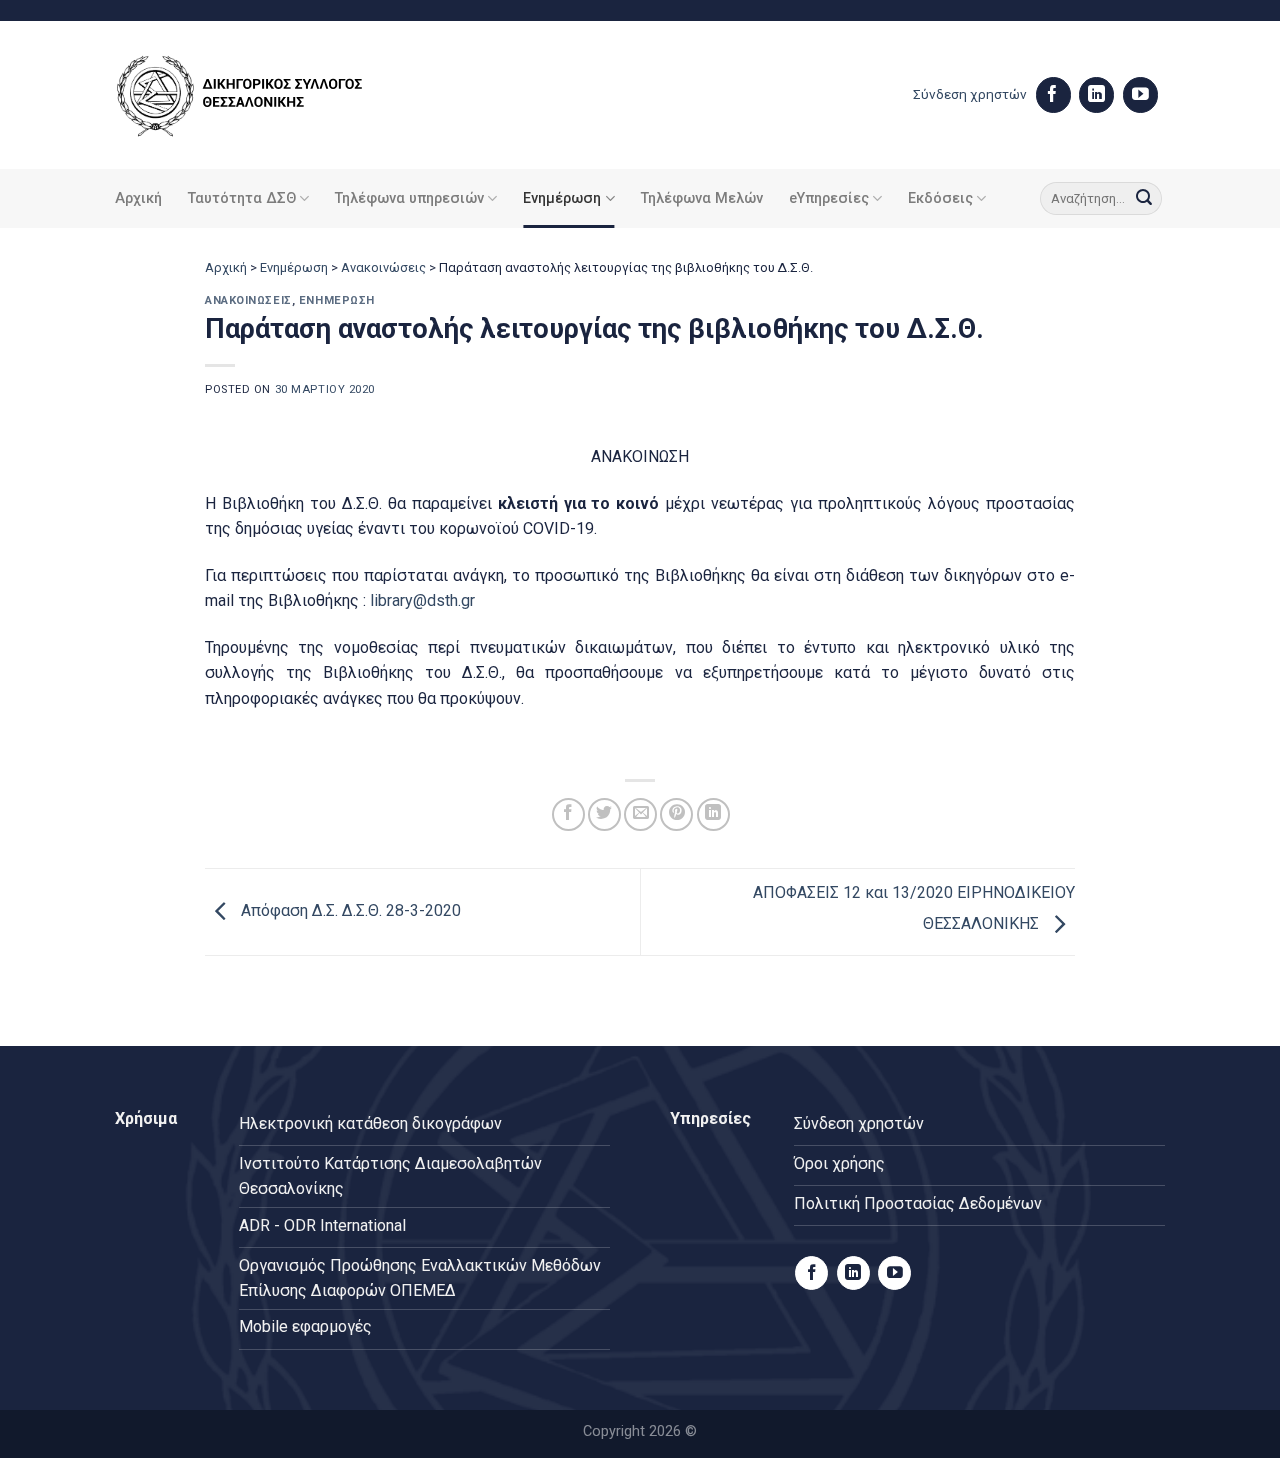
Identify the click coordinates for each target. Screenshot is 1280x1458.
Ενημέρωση (562, 198)
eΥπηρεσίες (829, 198)
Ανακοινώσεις (383, 267)
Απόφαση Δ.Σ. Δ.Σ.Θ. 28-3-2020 (349, 910)
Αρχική (138, 198)
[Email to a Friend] (640, 814)
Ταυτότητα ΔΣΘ (242, 198)
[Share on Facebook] (568, 814)
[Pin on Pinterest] (676, 814)
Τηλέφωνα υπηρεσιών (409, 198)
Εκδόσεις (940, 198)
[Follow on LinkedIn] (1096, 95)
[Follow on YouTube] (1140, 95)
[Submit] (1144, 199)
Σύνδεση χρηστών (970, 94)
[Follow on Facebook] (1053, 95)
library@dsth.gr (422, 600)
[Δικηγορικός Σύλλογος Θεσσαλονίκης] (265, 95)
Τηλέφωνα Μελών (702, 198)
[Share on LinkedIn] (713, 814)
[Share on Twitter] (604, 814)
